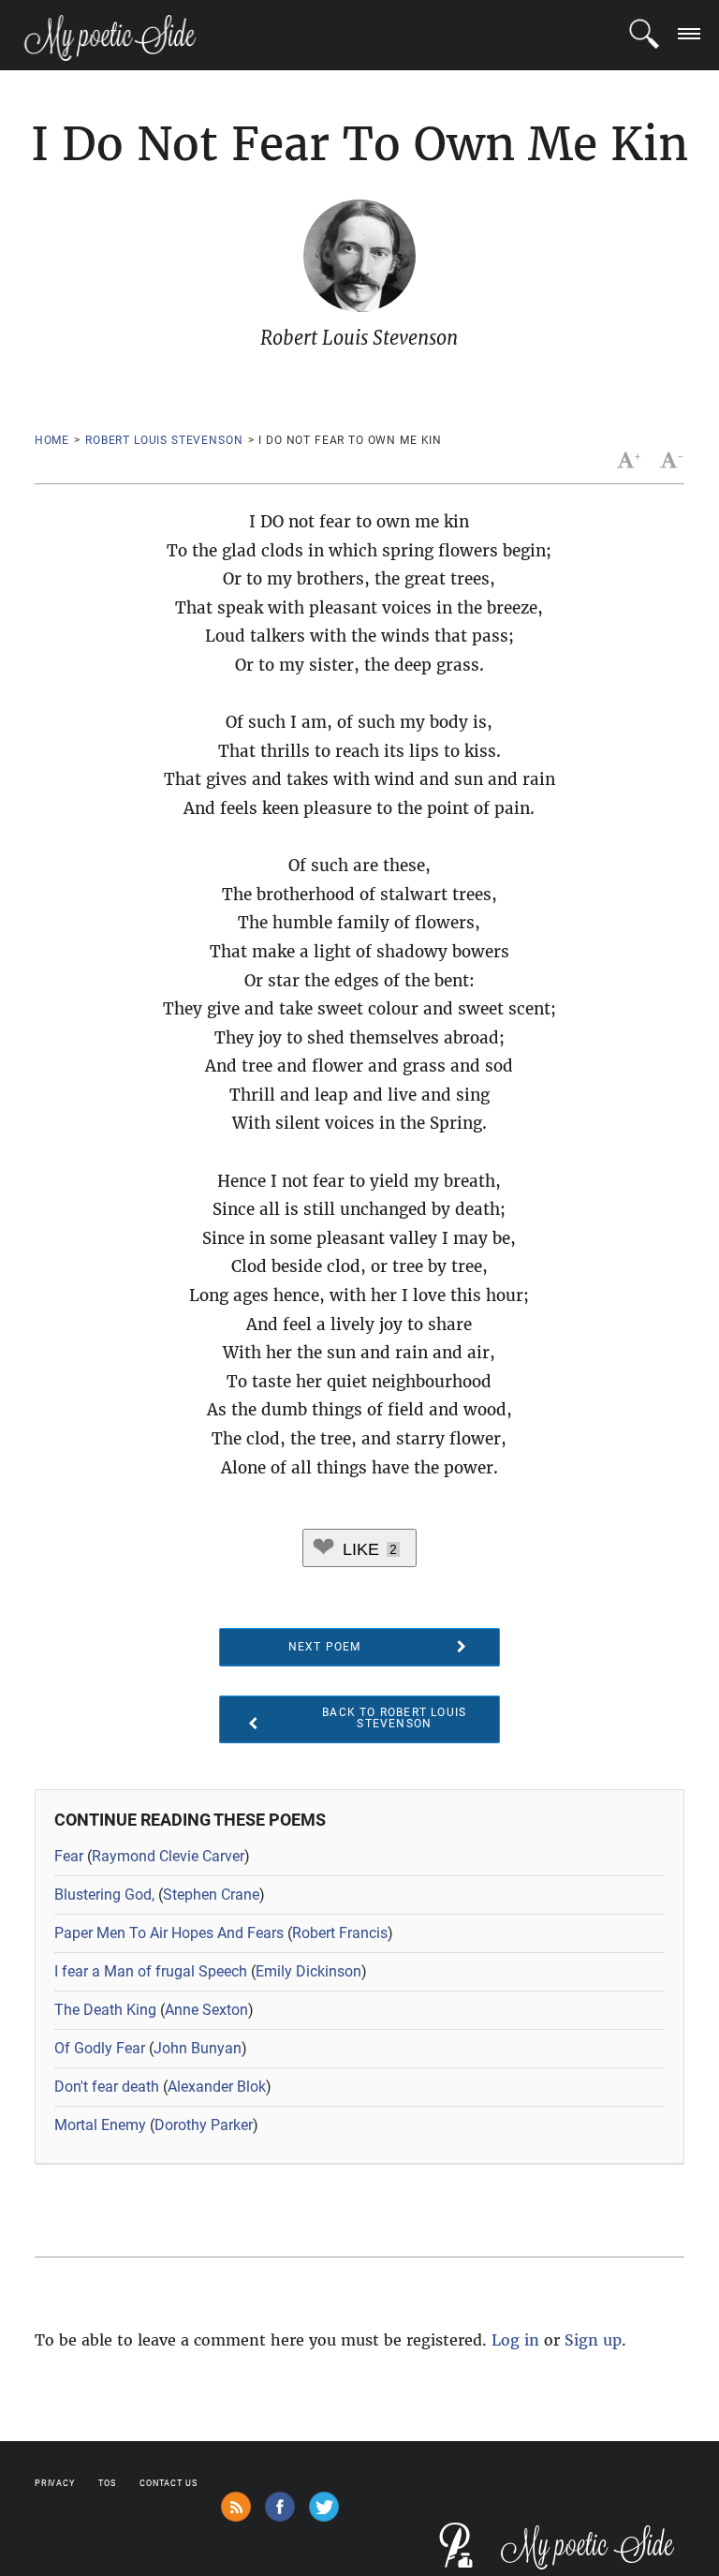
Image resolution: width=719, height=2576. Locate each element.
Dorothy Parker (204, 2125)
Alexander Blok (217, 2087)
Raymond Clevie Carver (168, 1856)
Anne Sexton (206, 2010)
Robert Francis (340, 1933)
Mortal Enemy (100, 2125)
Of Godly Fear (100, 2048)
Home (52, 440)
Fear (69, 1856)
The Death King (105, 2010)
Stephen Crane (211, 1895)
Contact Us (169, 2483)
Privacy (55, 2483)
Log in (515, 2340)
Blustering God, (104, 1895)
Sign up (593, 2340)
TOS (107, 2483)
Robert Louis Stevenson (164, 440)
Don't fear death (107, 2087)
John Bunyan (198, 2048)
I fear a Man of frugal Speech (151, 1971)
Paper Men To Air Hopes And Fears (169, 1933)
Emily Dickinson (308, 1971)
